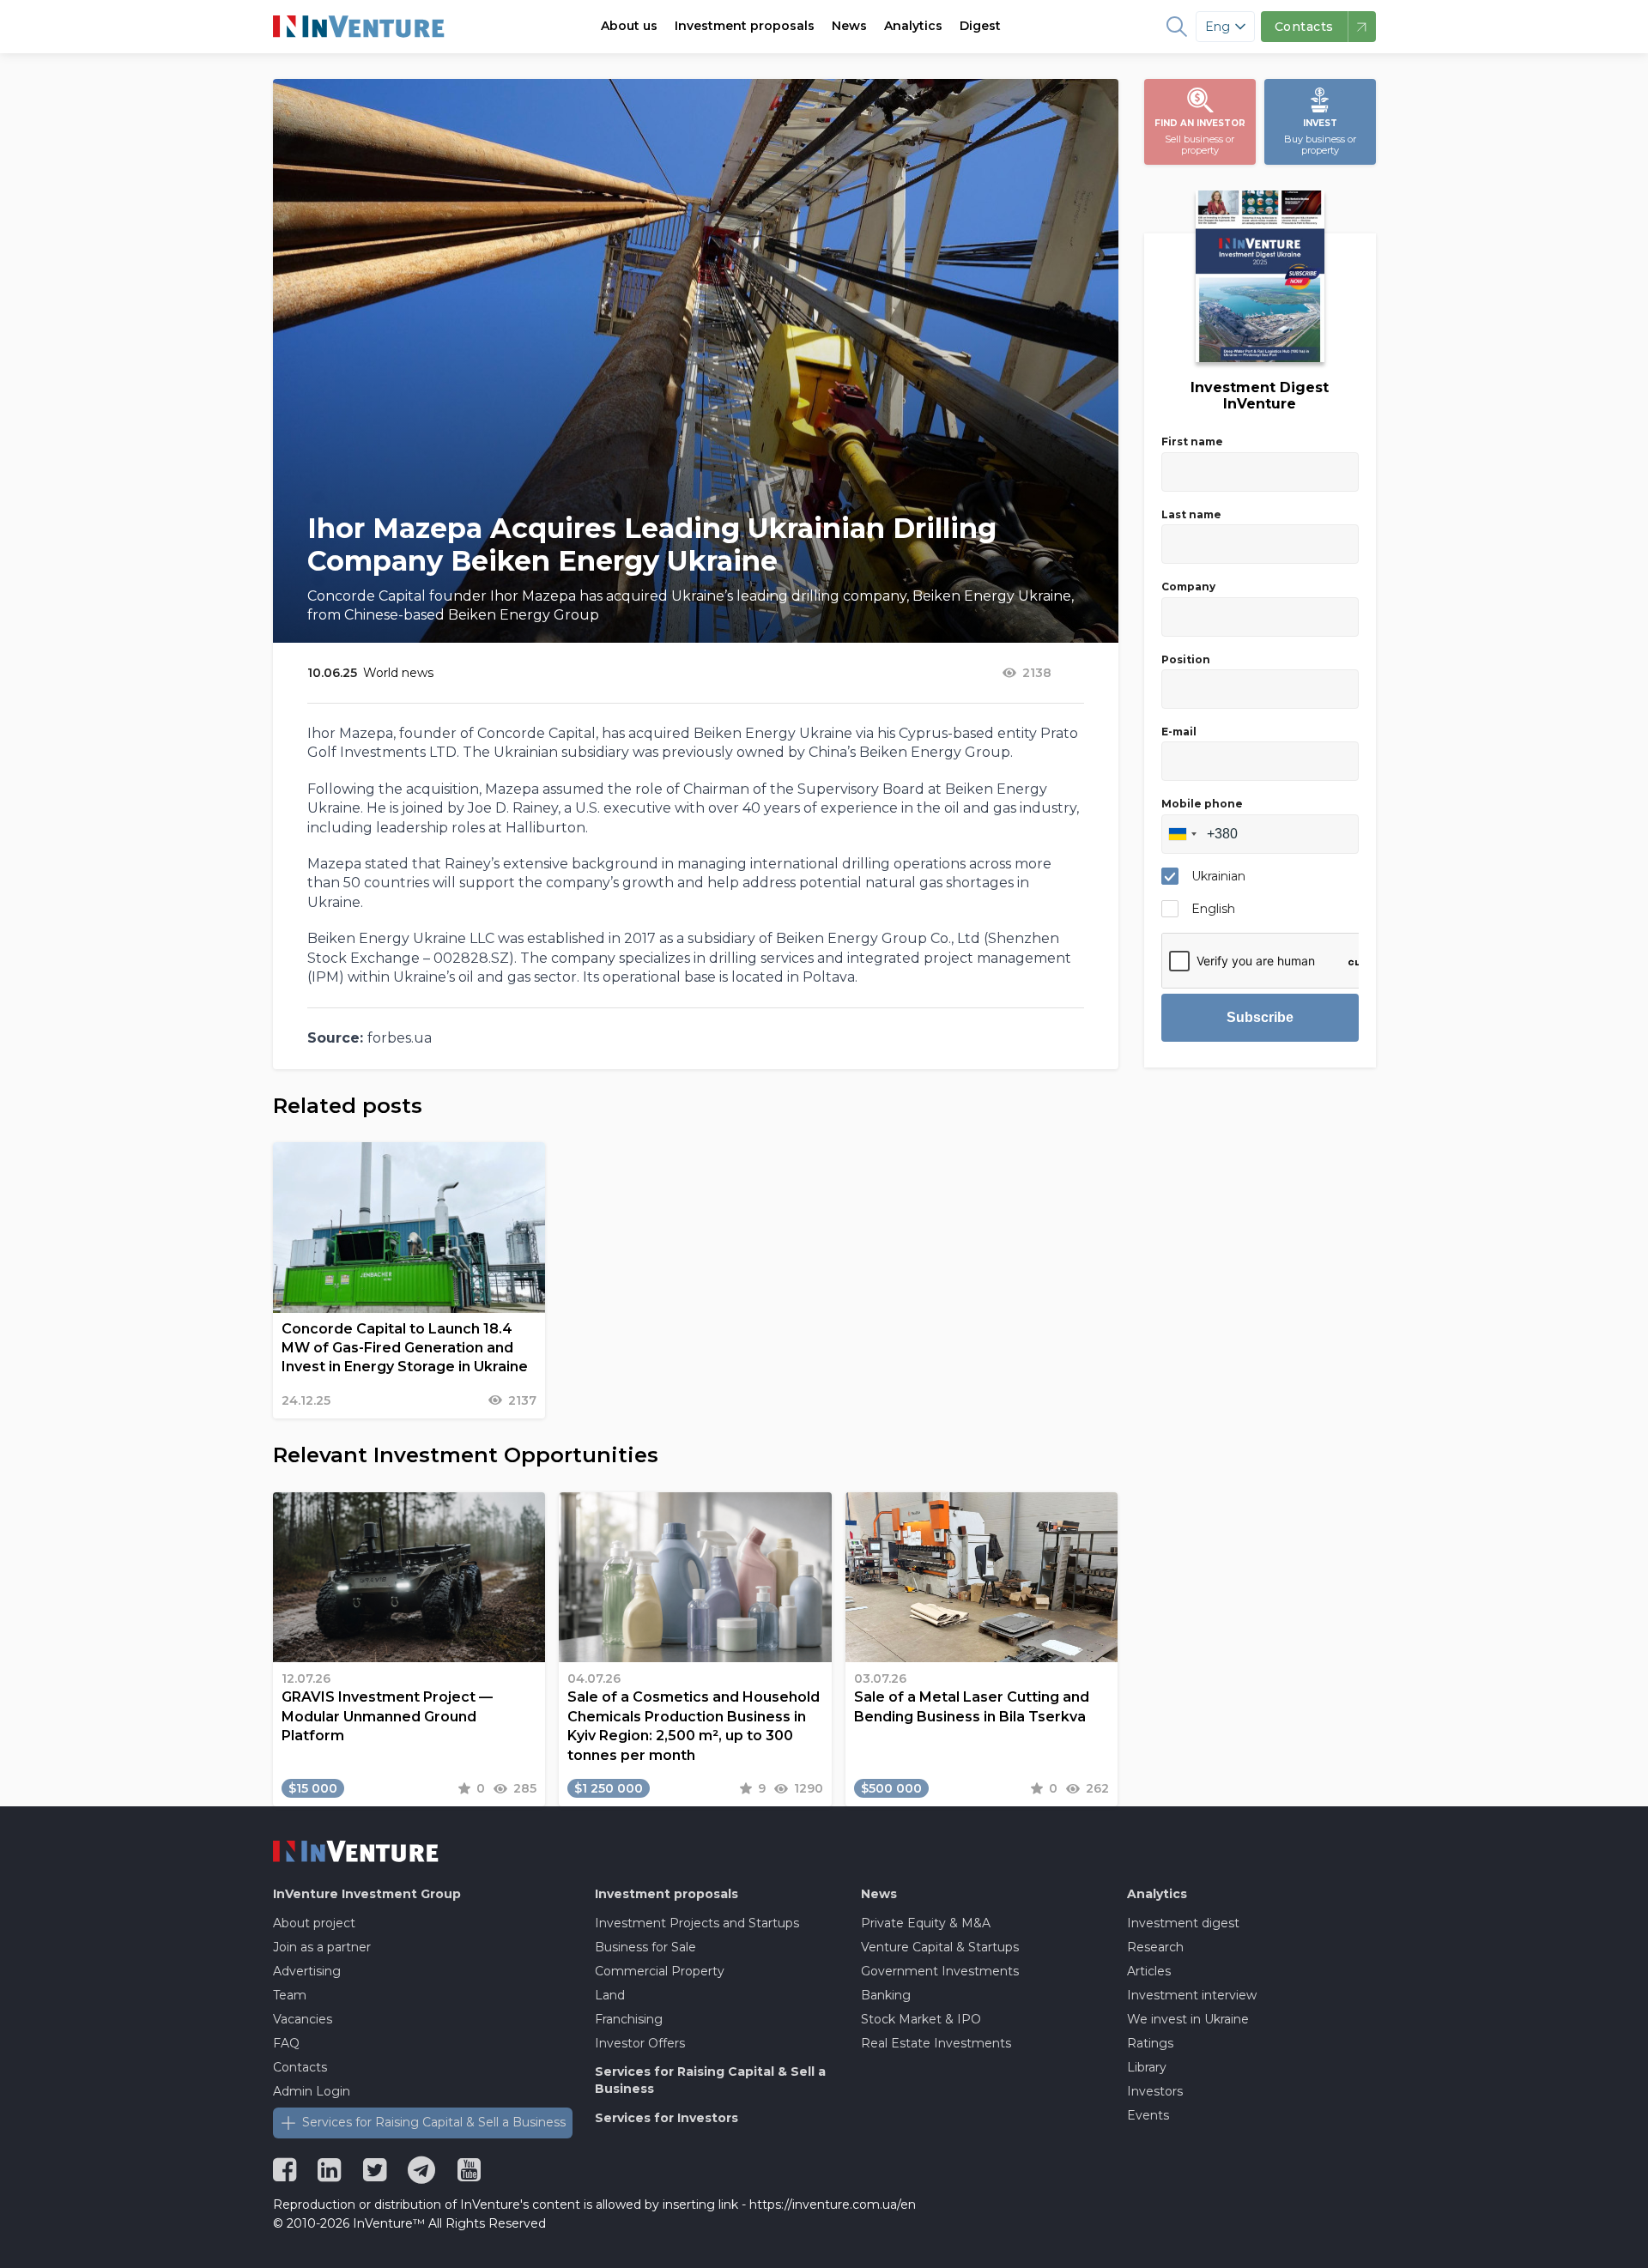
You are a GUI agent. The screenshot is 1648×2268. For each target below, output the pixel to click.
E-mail (1179, 732)
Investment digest (1183, 1923)
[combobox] (1182, 834)
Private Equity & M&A (926, 1923)
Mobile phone (1202, 804)
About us (629, 26)
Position (1186, 659)
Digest (980, 26)
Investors (1155, 2091)
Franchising (629, 2019)
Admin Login (312, 2091)
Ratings (1150, 2043)
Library (1147, 2067)
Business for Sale (645, 1947)
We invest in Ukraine (1188, 2019)
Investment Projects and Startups (697, 1923)
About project (314, 1923)
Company (1188, 587)
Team (290, 1995)
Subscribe (1260, 1017)
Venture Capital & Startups (940, 1947)
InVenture (367, 1894)
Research (1155, 1947)
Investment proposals (745, 26)
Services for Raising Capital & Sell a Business (434, 2122)
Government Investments (940, 1971)
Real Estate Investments (936, 2043)
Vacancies (303, 2019)
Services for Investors (666, 2118)
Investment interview (1192, 1995)
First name (1192, 442)
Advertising (307, 1971)
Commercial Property (660, 1971)
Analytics (913, 26)
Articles (1149, 1971)
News (849, 26)
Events (1148, 2115)
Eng (1218, 27)
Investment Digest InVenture (1260, 396)
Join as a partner (322, 1947)
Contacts (300, 2067)
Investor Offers (640, 2043)
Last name (1191, 514)
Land (610, 1995)
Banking (886, 1995)
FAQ (286, 2043)
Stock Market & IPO (921, 2019)
